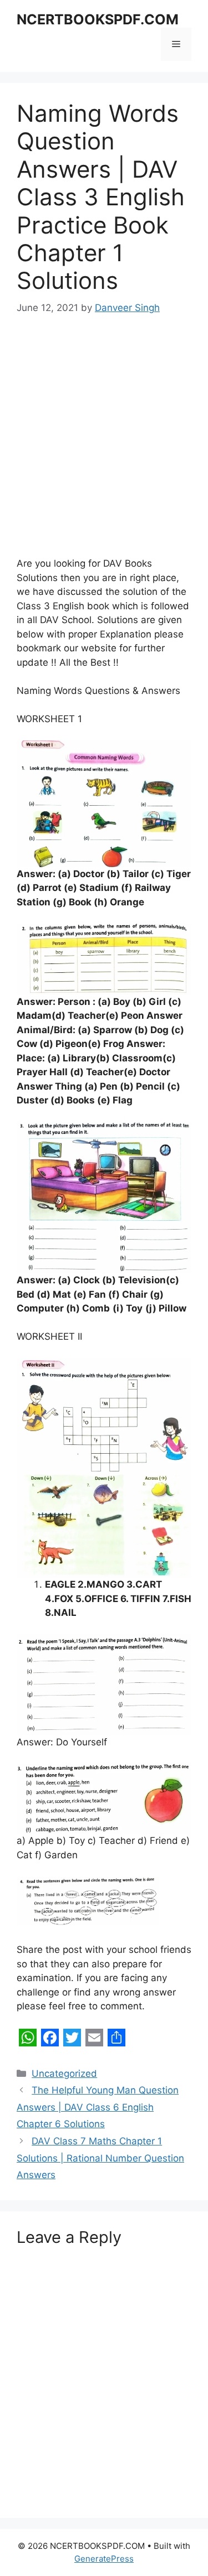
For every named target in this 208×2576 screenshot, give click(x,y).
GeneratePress (104, 2559)
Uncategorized (64, 2074)
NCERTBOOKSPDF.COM (98, 19)
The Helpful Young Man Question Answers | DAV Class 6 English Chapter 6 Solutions (98, 2107)
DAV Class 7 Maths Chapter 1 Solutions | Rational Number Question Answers (100, 2158)
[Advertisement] (104, 439)
